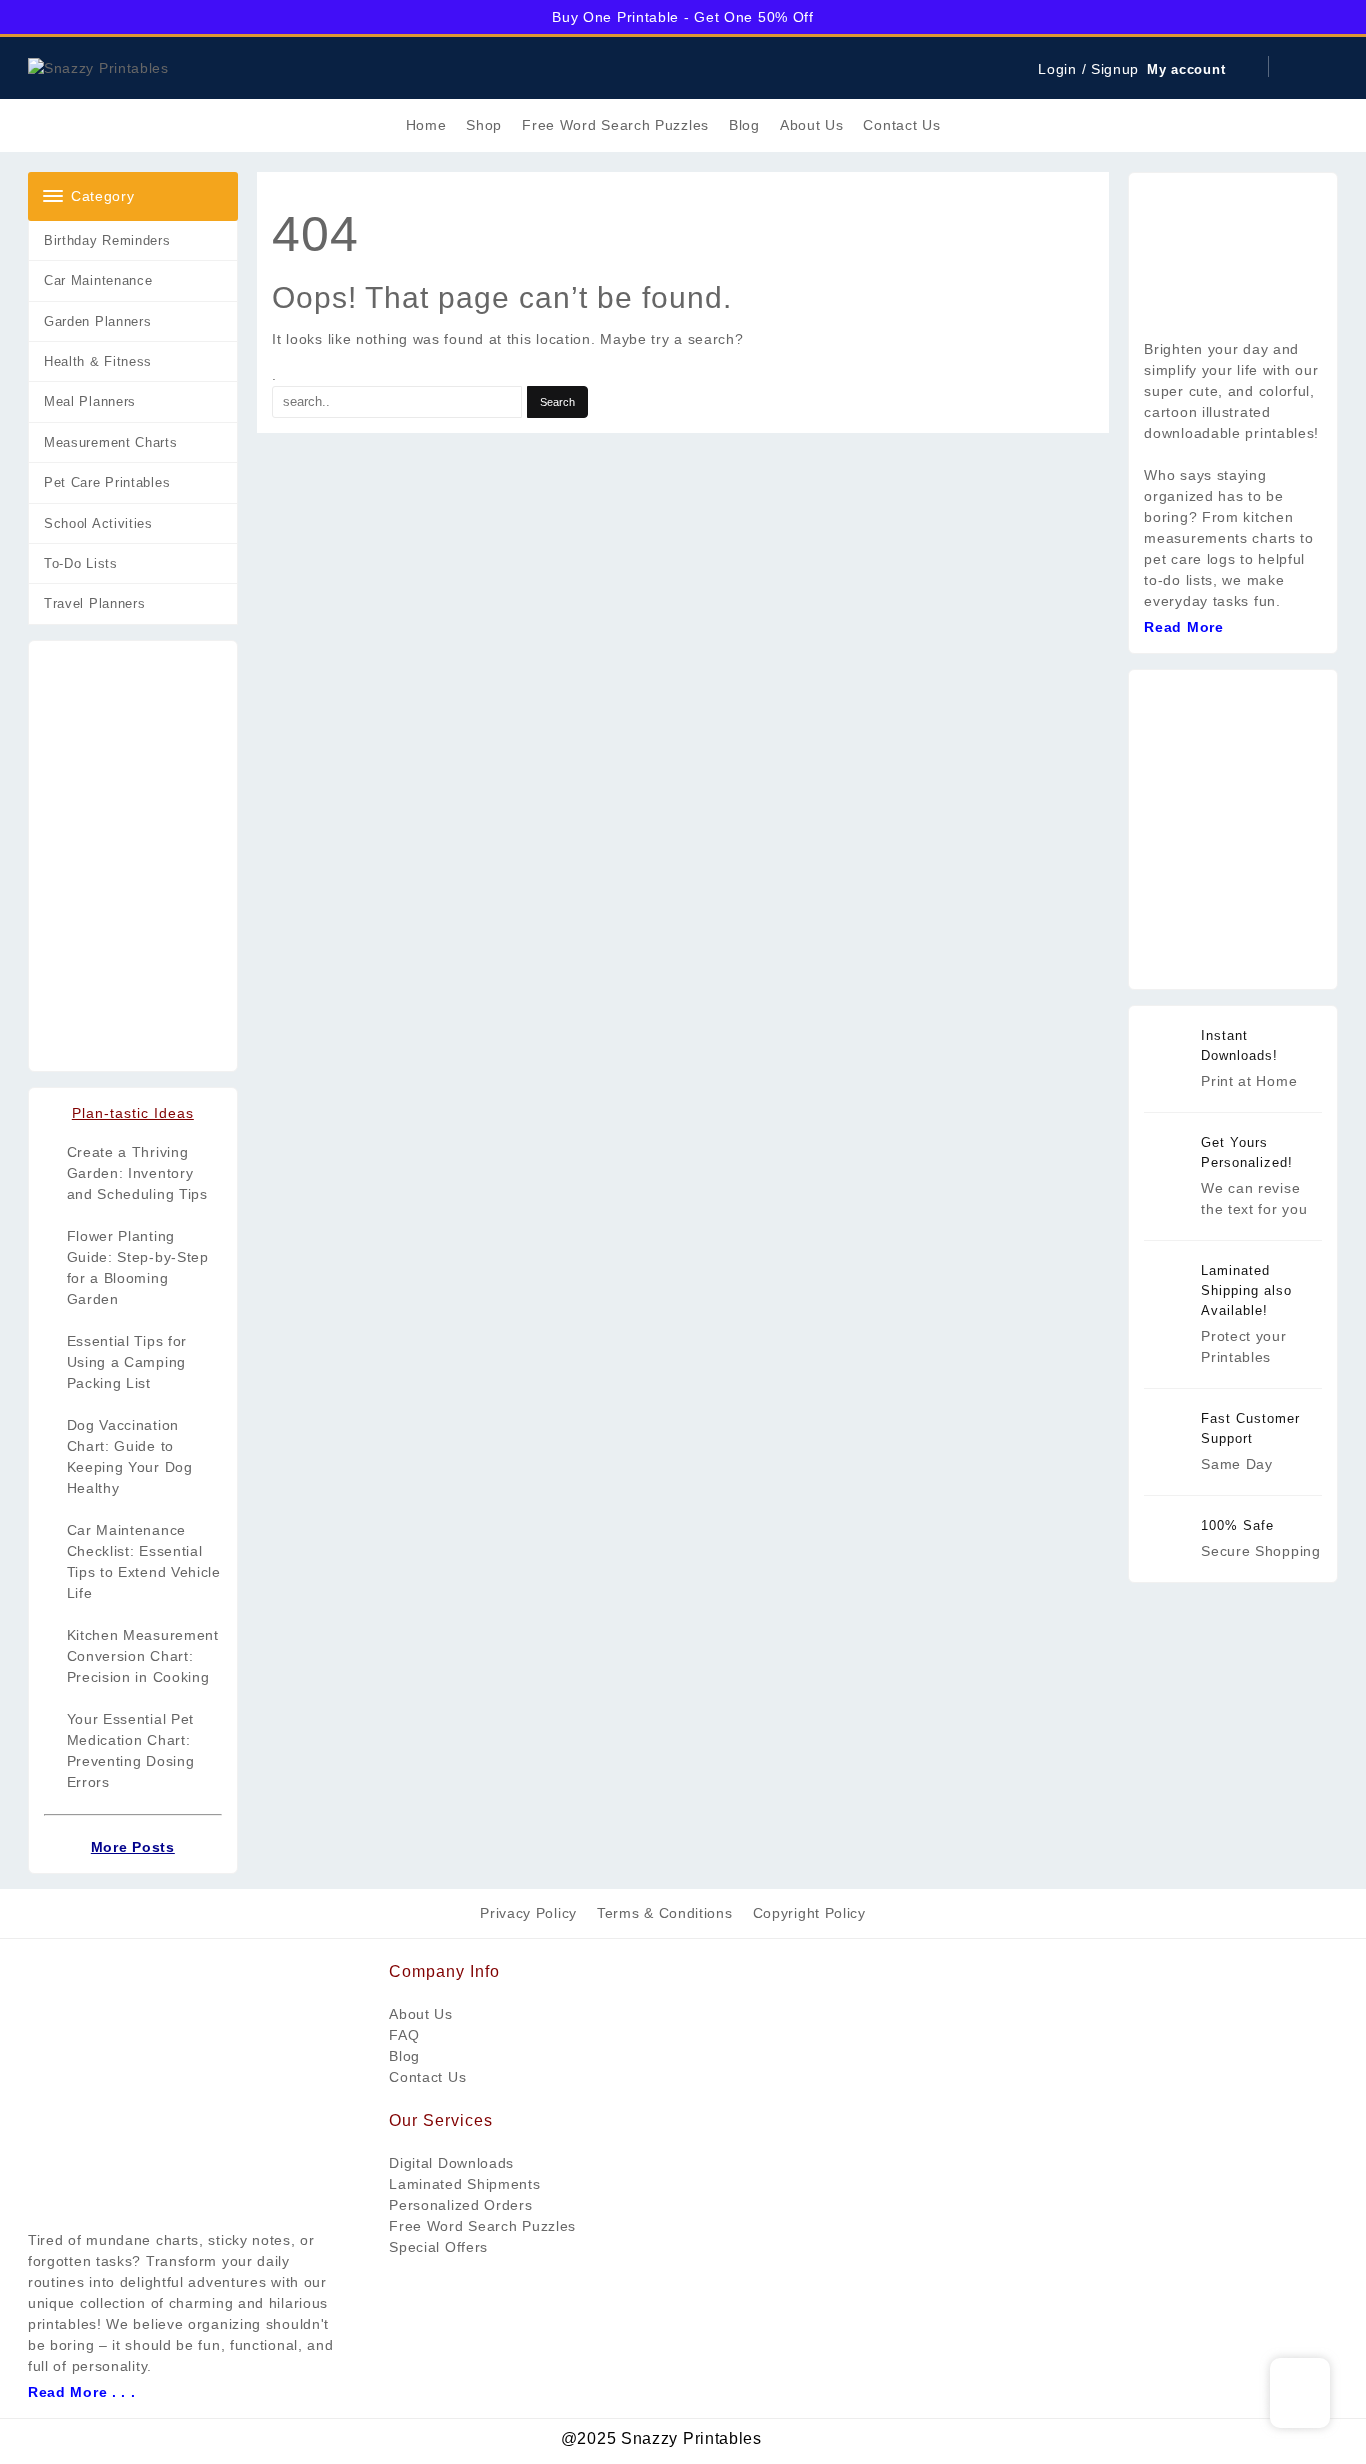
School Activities (98, 523)
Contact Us (427, 2077)
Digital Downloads (451, 2163)
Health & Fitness (98, 361)
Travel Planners (95, 603)
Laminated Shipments (464, 2184)
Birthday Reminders (107, 240)
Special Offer (434, 2247)
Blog (404, 2056)
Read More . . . (82, 2392)
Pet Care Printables (107, 482)
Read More (1183, 627)
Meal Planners (90, 401)
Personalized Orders (460, 2205)
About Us (421, 2014)
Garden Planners (98, 321)
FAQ (404, 2035)
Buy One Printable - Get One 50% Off (683, 17)
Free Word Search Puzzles (482, 2226)
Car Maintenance (98, 280)
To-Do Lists (81, 563)
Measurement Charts (111, 442)
